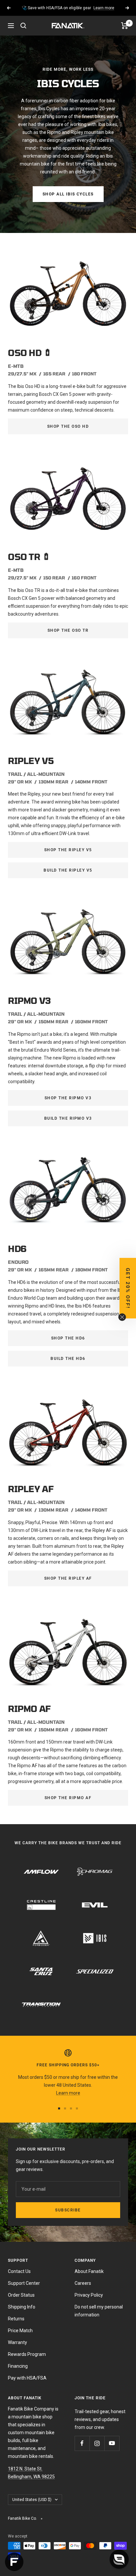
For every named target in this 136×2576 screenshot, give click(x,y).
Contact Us (19, 2271)
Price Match (20, 2331)
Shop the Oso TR (68, 630)
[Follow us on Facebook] (82, 2443)
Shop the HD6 (68, 1338)
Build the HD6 (68, 1359)
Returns (16, 2319)
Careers (83, 2283)
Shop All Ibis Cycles (68, 194)
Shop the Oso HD (68, 426)
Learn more (104, 8)
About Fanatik (89, 2271)
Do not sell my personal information (99, 2311)
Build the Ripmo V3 (68, 1118)
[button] (128, 1288)
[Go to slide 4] (77, 2108)
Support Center (24, 2283)
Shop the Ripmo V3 (68, 1098)
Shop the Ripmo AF (68, 1798)
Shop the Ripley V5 (68, 850)
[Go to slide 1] (59, 2108)
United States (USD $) (32, 2500)
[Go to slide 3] (71, 2108)
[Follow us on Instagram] (97, 2443)
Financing (18, 2366)
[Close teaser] (122, 1317)
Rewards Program (27, 2354)
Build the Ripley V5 (68, 870)
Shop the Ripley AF (68, 1578)
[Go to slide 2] (65, 2108)
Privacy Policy (89, 2295)
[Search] (23, 26)
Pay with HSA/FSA (27, 2378)
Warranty (17, 2342)
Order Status (21, 2295)
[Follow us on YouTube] (112, 2443)
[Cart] (125, 26)
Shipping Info (22, 2307)
